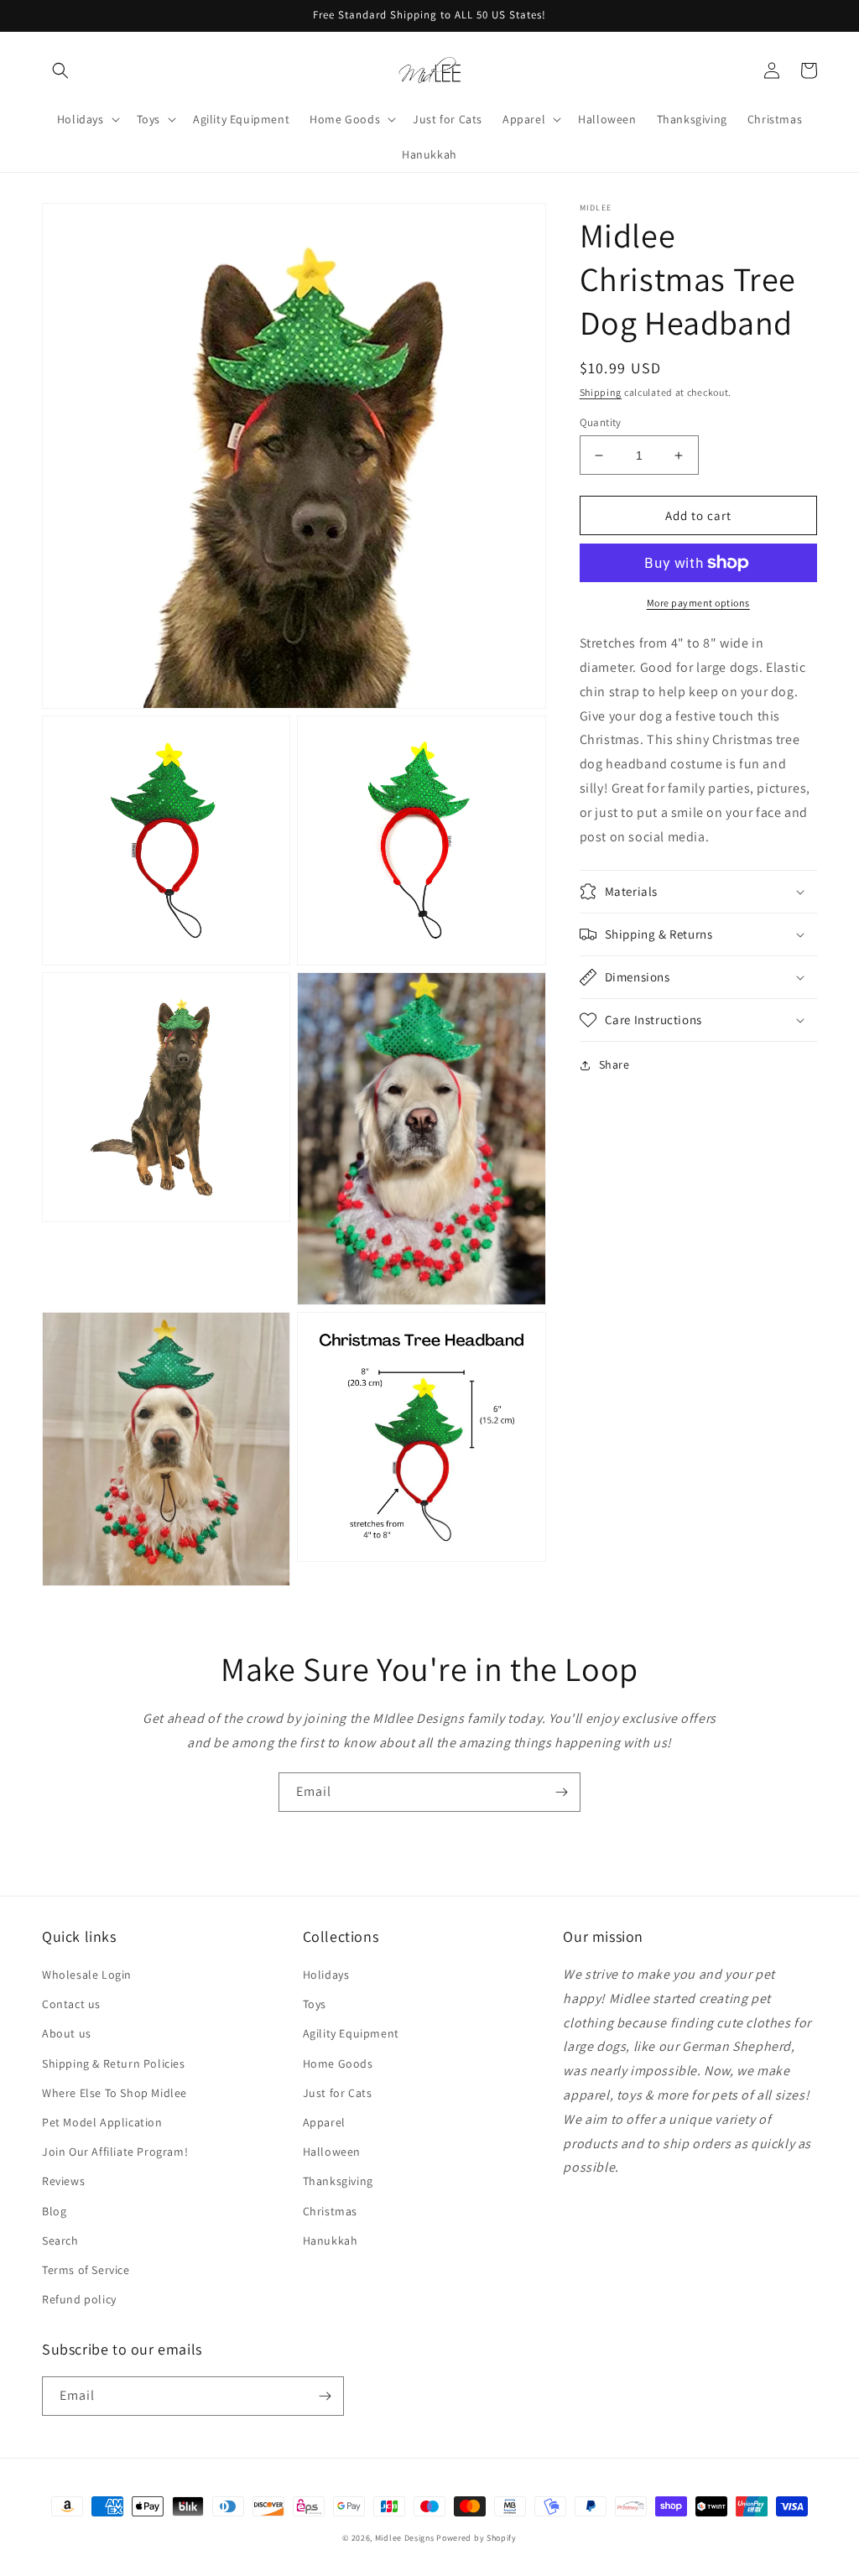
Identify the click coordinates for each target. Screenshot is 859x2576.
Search (60, 2240)
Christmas (330, 2211)
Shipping (601, 392)
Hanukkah (331, 2240)
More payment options (698, 603)
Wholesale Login (87, 1975)
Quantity (601, 422)
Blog (54, 2211)
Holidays (326, 1975)
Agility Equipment (351, 2033)
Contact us (71, 2004)
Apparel (324, 2122)
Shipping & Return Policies (114, 2063)
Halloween (332, 2152)
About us (67, 2033)
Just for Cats (338, 2093)
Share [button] (614, 1064)
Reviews (63, 2181)
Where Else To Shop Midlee (115, 2093)
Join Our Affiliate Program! (115, 2152)
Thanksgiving (338, 2181)
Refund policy (79, 2299)
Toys (315, 2004)
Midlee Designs (405, 2538)
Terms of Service (86, 2270)
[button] (60, 70)
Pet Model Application (102, 2122)
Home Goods (338, 2063)
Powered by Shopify (476, 2538)
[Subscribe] (561, 1792)
